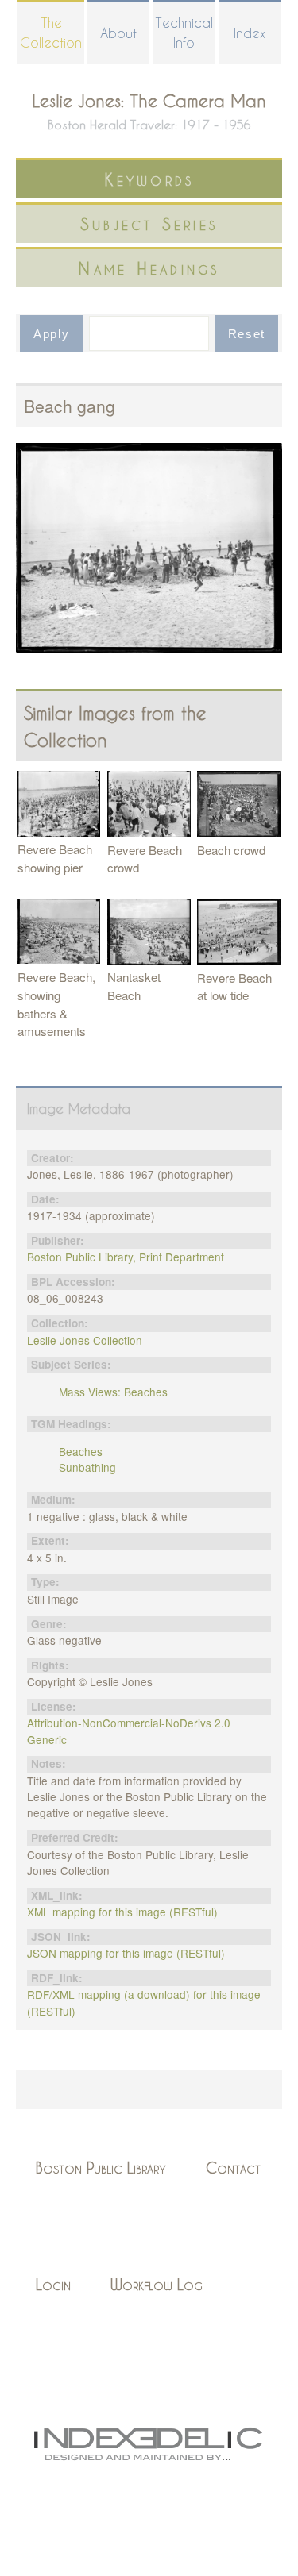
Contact (233, 2168)
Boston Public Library (101, 2168)
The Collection (51, 33)
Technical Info (184, 33)
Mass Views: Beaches (113, 1392)
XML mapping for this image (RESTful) (122, 1912)
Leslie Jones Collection (85, 1340)
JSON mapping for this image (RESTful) (126, 1953)
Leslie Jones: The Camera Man (149, 100)
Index (250, 33)
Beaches (81, 1451)
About (118, 33)
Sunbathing (87, 1467)
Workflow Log (157, 2284)
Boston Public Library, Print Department (126, 1257)
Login (53, 2284)
